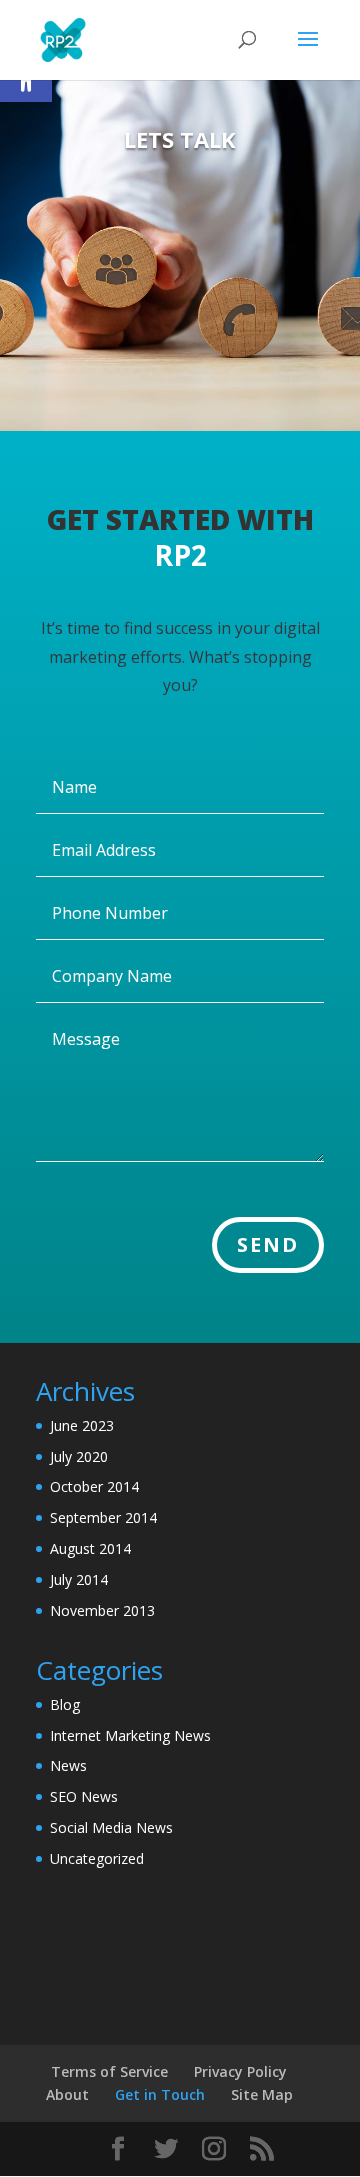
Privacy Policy (240, 2071)
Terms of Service (109, 2071)
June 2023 (82, 1425)
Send (268, 1244)
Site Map (262, 2094)
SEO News (84, 1796)
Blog (65, 1704)
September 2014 (103, 1517)
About (67, 2094)
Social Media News (111, 1827)
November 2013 (102, 1610)
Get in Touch (160, 2094)
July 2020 (79, 1456)
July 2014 (79, 1579)
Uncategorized (97, 1858)
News (68, 1765)
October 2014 (94, 1486)
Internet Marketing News (130, 1735)
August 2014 (90, 1548)
